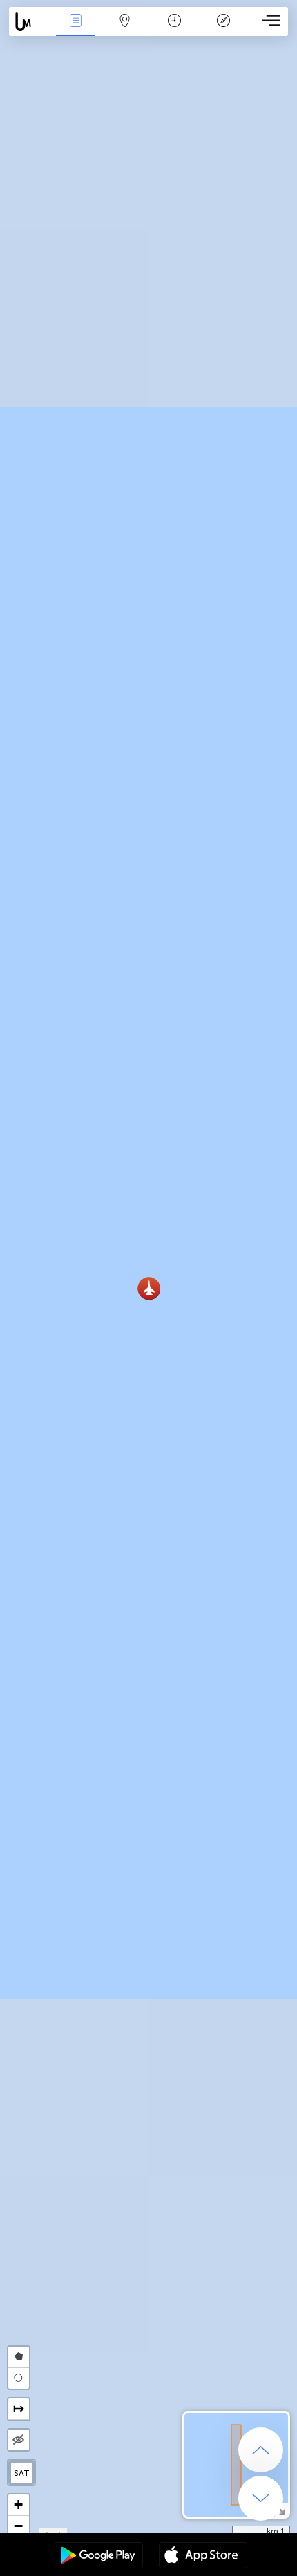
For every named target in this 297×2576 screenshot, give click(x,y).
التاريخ (174, 30)
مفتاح (223, 30)
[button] (149, 1288)
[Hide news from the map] (19, 2440)
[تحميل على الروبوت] (99, 2557)
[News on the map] (30, 22)
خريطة (125, 30)
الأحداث (75, 30)
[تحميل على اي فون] (203, 2557)
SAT (22, 2473)
